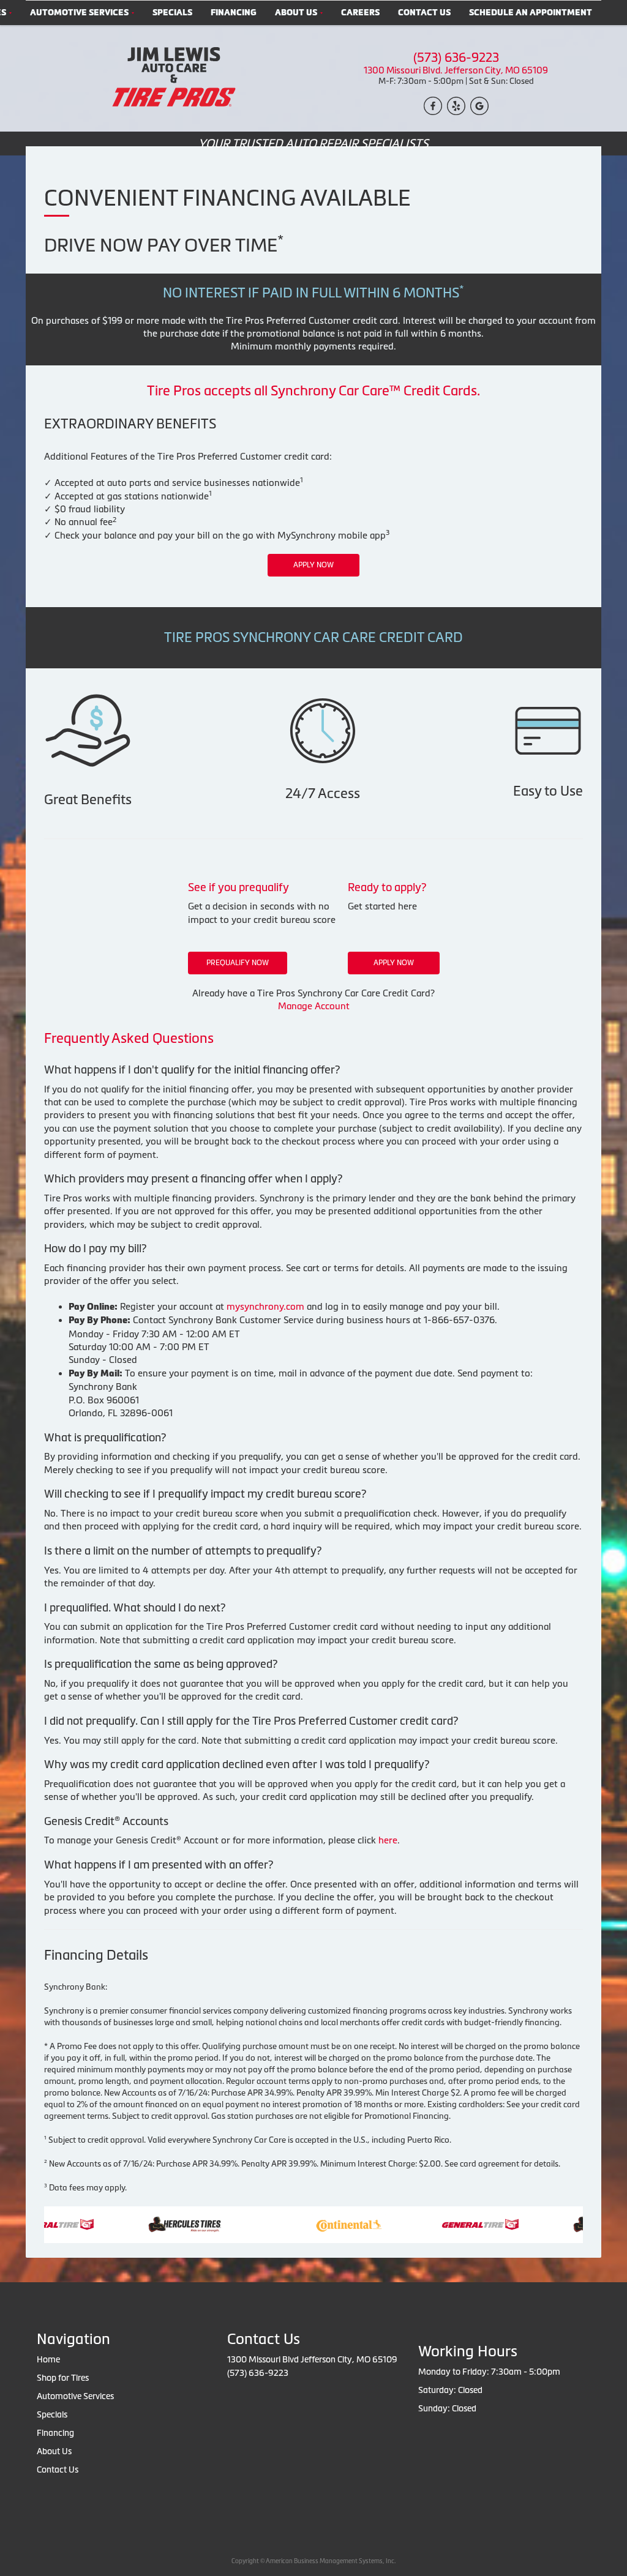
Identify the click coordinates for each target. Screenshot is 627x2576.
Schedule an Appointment (531, 13)
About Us (296, 13)
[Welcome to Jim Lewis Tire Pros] (171, 77)
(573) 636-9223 (456, 58)
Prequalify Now (238, 963)
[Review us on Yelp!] (456, 105)
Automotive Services (79, 13)
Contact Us (424, 13)
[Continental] (321, 2223)
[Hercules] (156, 2223)
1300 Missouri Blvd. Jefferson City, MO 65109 (456, 70)
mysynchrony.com (265, 1306)
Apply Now (313, 565)
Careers (360, 13)
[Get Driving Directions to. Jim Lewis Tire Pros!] (479, 105)
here (388, 1840)
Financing (234, 13)
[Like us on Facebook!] (433, 105)
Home (48, 2359)
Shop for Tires (63, 2378)
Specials (172, 13)
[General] (452, 2223)
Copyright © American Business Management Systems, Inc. (313, 2561)
